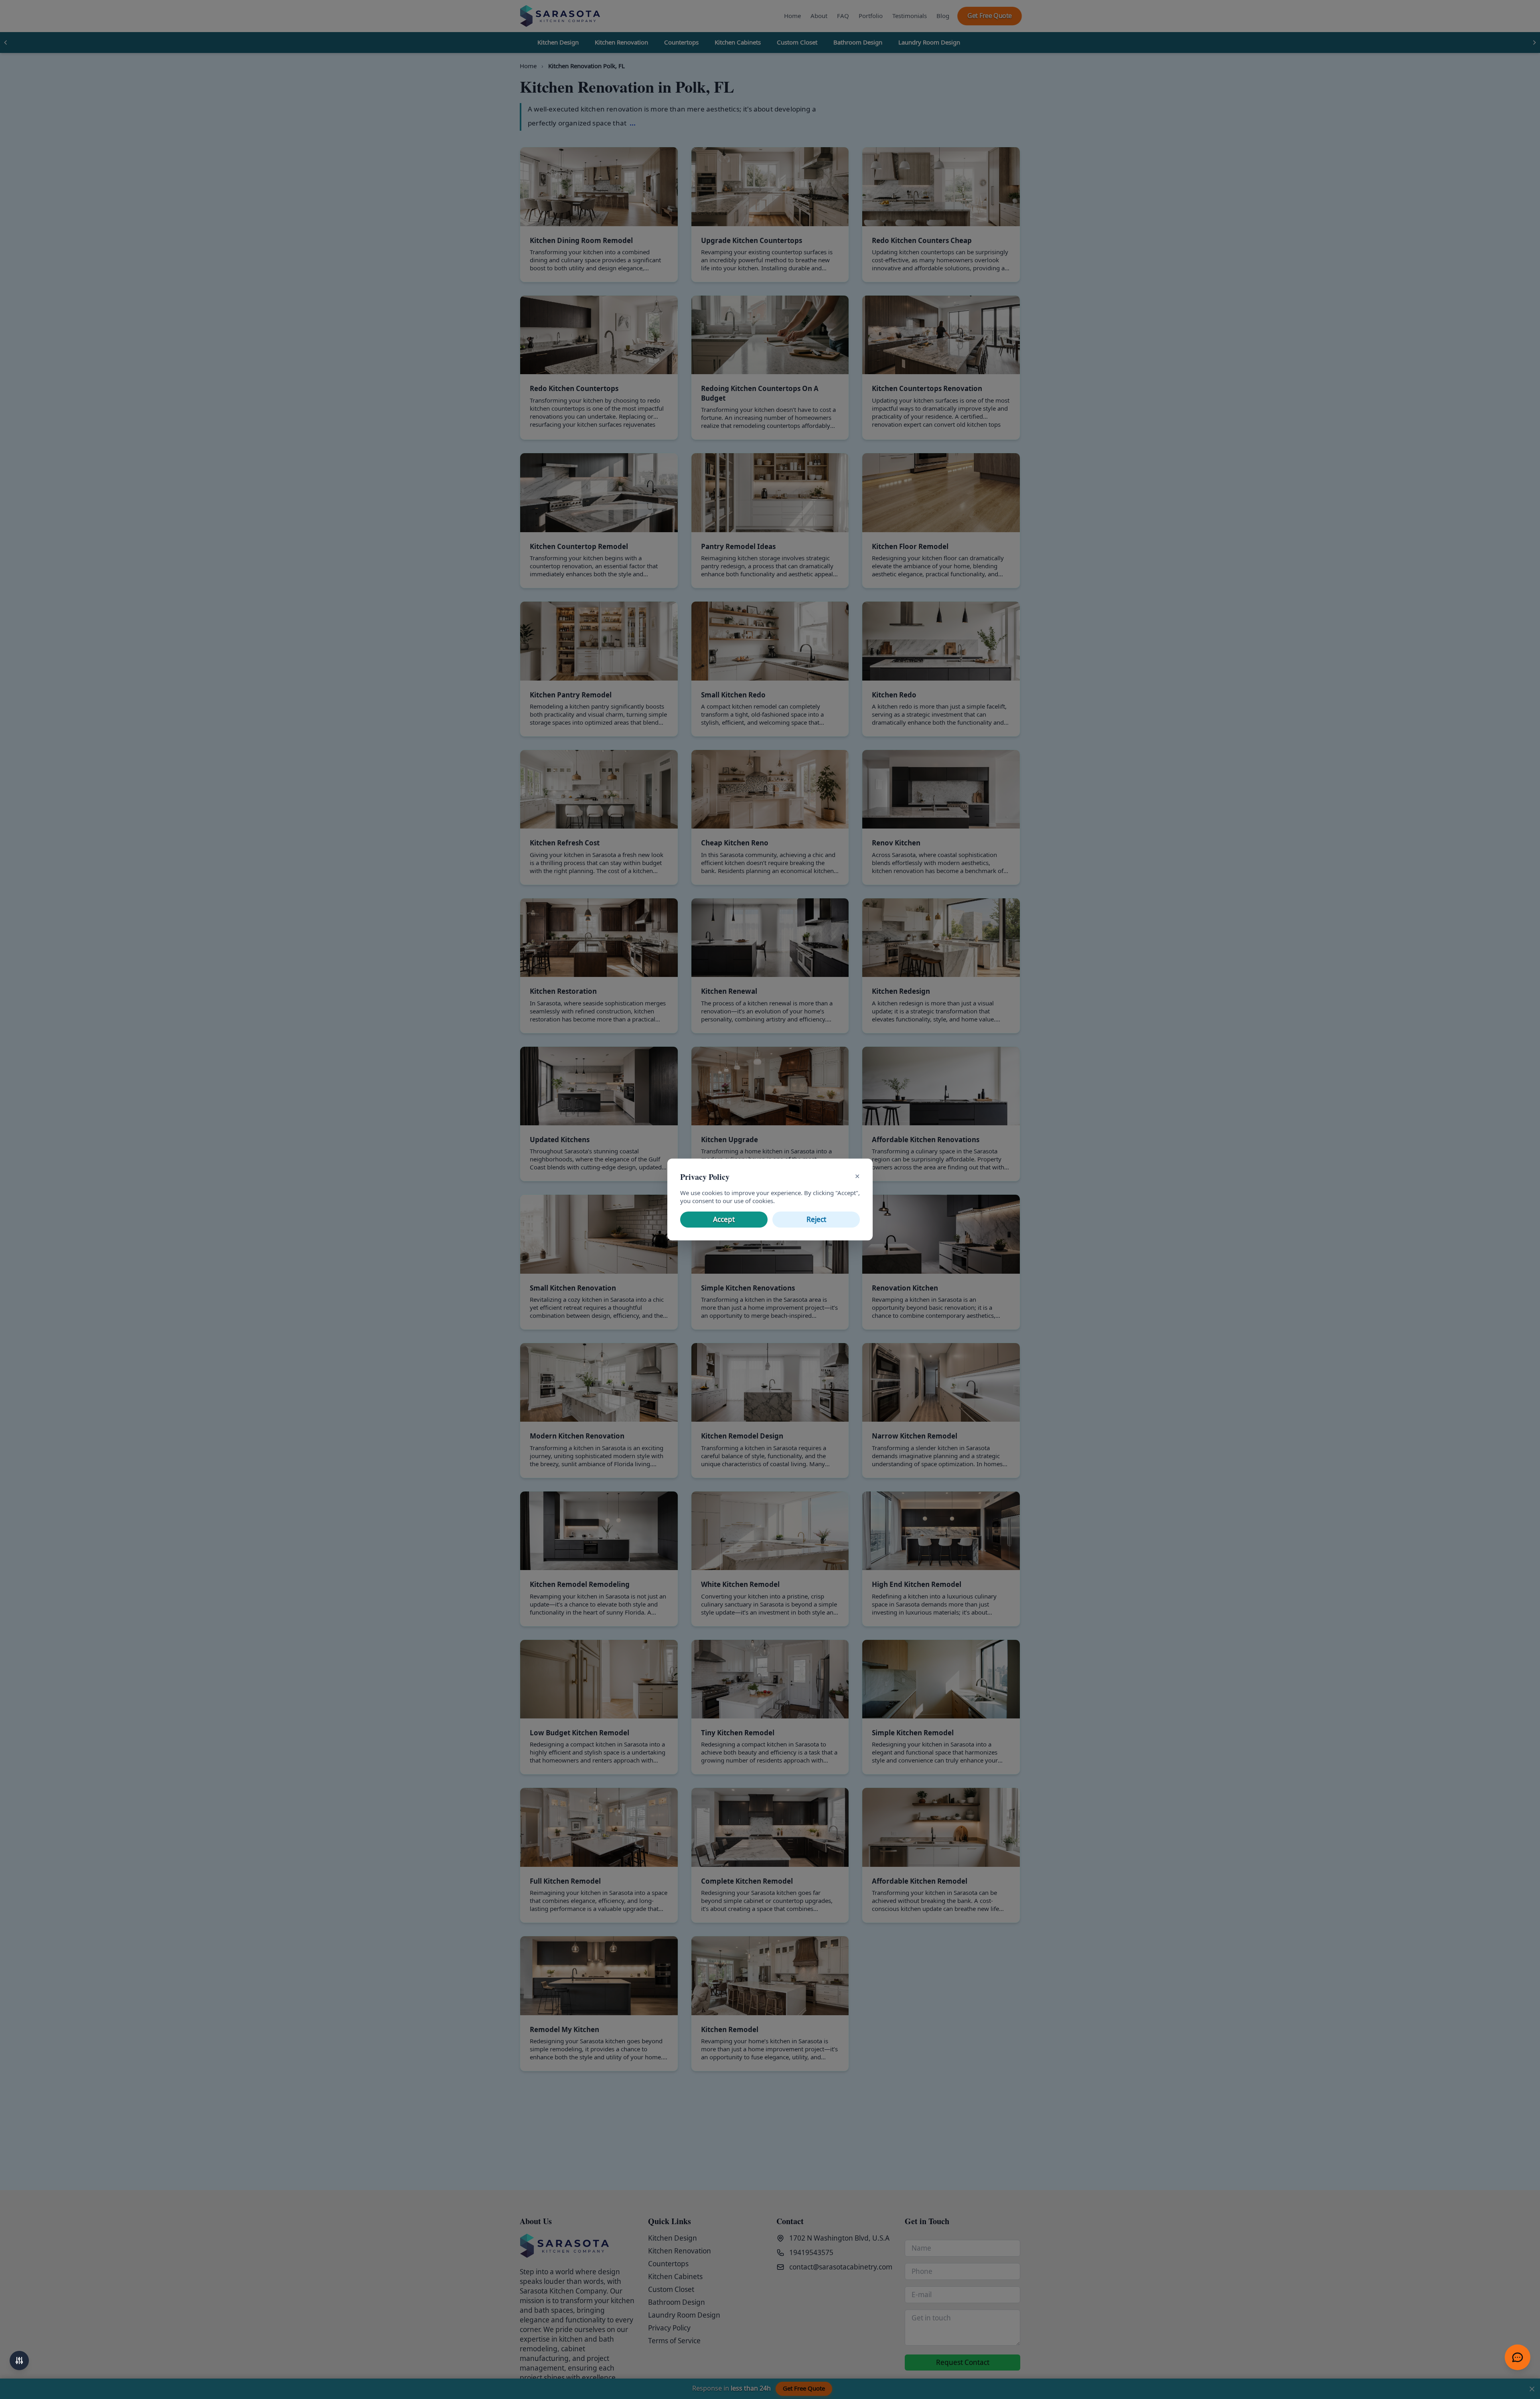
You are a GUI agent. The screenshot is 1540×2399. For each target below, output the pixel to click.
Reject (816, 1220)
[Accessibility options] (19, 2361)
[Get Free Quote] (1518, 2357)
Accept (724, 1220)
